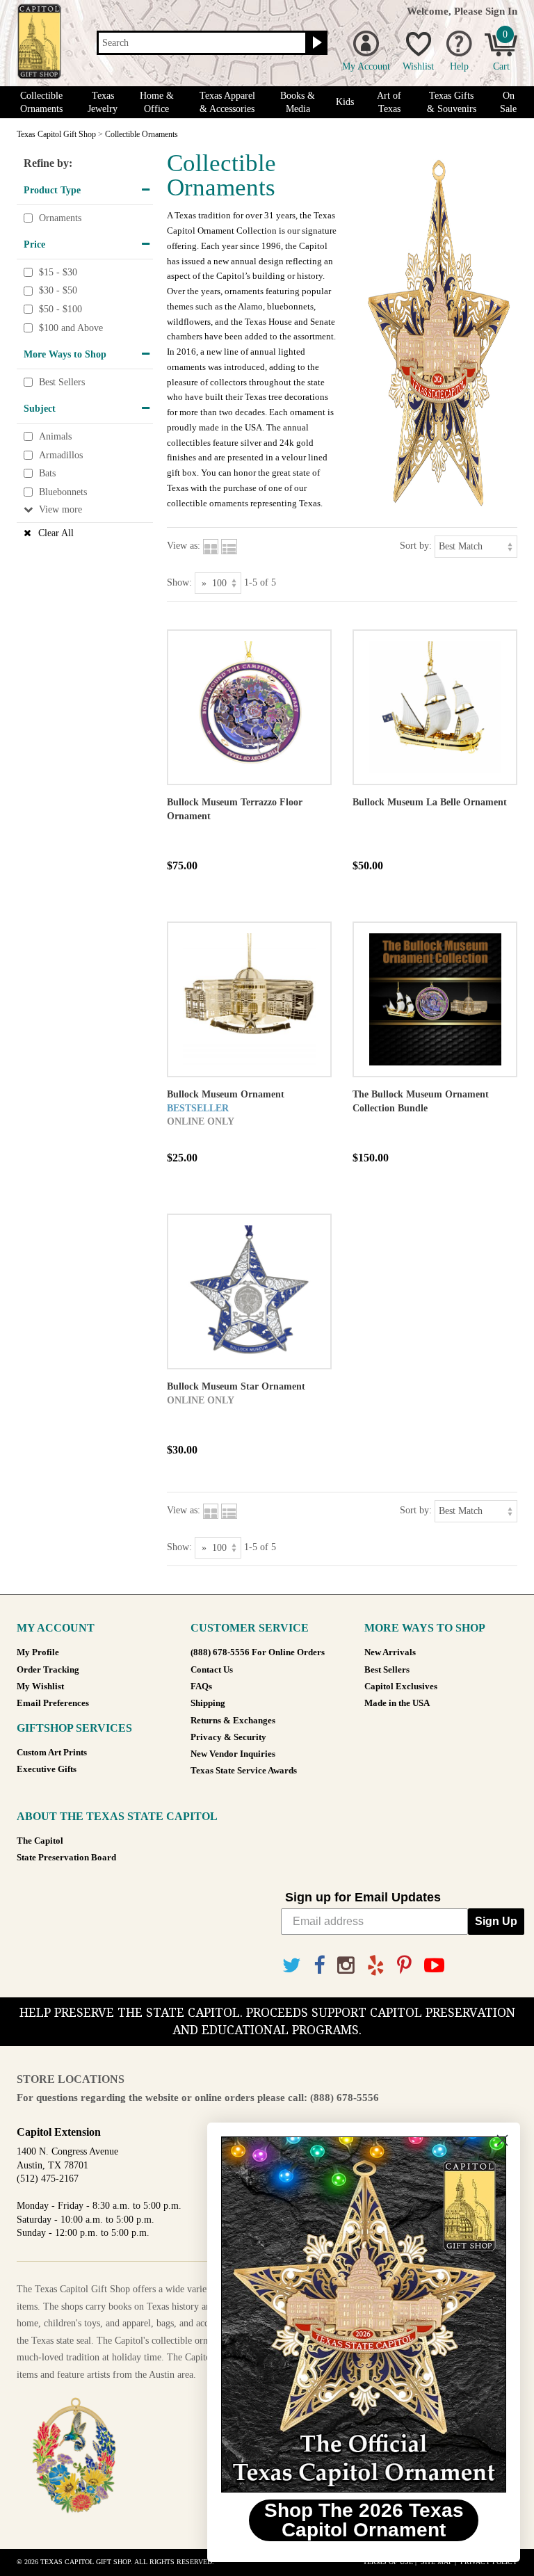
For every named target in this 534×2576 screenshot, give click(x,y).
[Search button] (315, 43)
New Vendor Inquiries (233, 1754)
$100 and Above (71, 328)
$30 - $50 (58, 291)
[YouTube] (434, 1966)
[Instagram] (346, 1966)
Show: (179, 582)
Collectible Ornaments (41, 102)
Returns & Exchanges (233, 1721)
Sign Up (496, 1921)
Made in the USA (397, 1703)
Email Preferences (53, 1703)
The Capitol (40, 1841)
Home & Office (157, 102)
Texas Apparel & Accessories (227, 102)
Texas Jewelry (103, 102)
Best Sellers (62, 382)
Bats (47, 473)
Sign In (501, 11)
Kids (345, 102)
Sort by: (416, 546)
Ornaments (60, 218)
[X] (292, 1966)
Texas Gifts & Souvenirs (452, 102)
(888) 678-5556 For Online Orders (258, 1652)
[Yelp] (376, 1966)
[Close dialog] (502, 2140)
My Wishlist (40, 1687)
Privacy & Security (228, 1737)
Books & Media (298, 102)
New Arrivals (390, 1652)
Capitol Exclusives (401, 1687)
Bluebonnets (63, 492)
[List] (229, 546)
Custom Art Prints (52, 1753)
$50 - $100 (60, 309)
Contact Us (212, 1670)
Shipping (208, 1703)
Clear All (56, 533)
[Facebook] (319, 1966)
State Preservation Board (66, 1858)
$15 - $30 (58, 272)
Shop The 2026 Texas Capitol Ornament (364, 2520)
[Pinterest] (404, 1966)
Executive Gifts (47, 1769)
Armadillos (61, 455)
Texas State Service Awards (244, 1771)
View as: (184, 546)
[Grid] (211, 546)
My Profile (38, 1652)
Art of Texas (389, 102)
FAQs (201, 1687)
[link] (364, 2315)
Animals (55, 436)
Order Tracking (48, 1670)
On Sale (508, 102)
